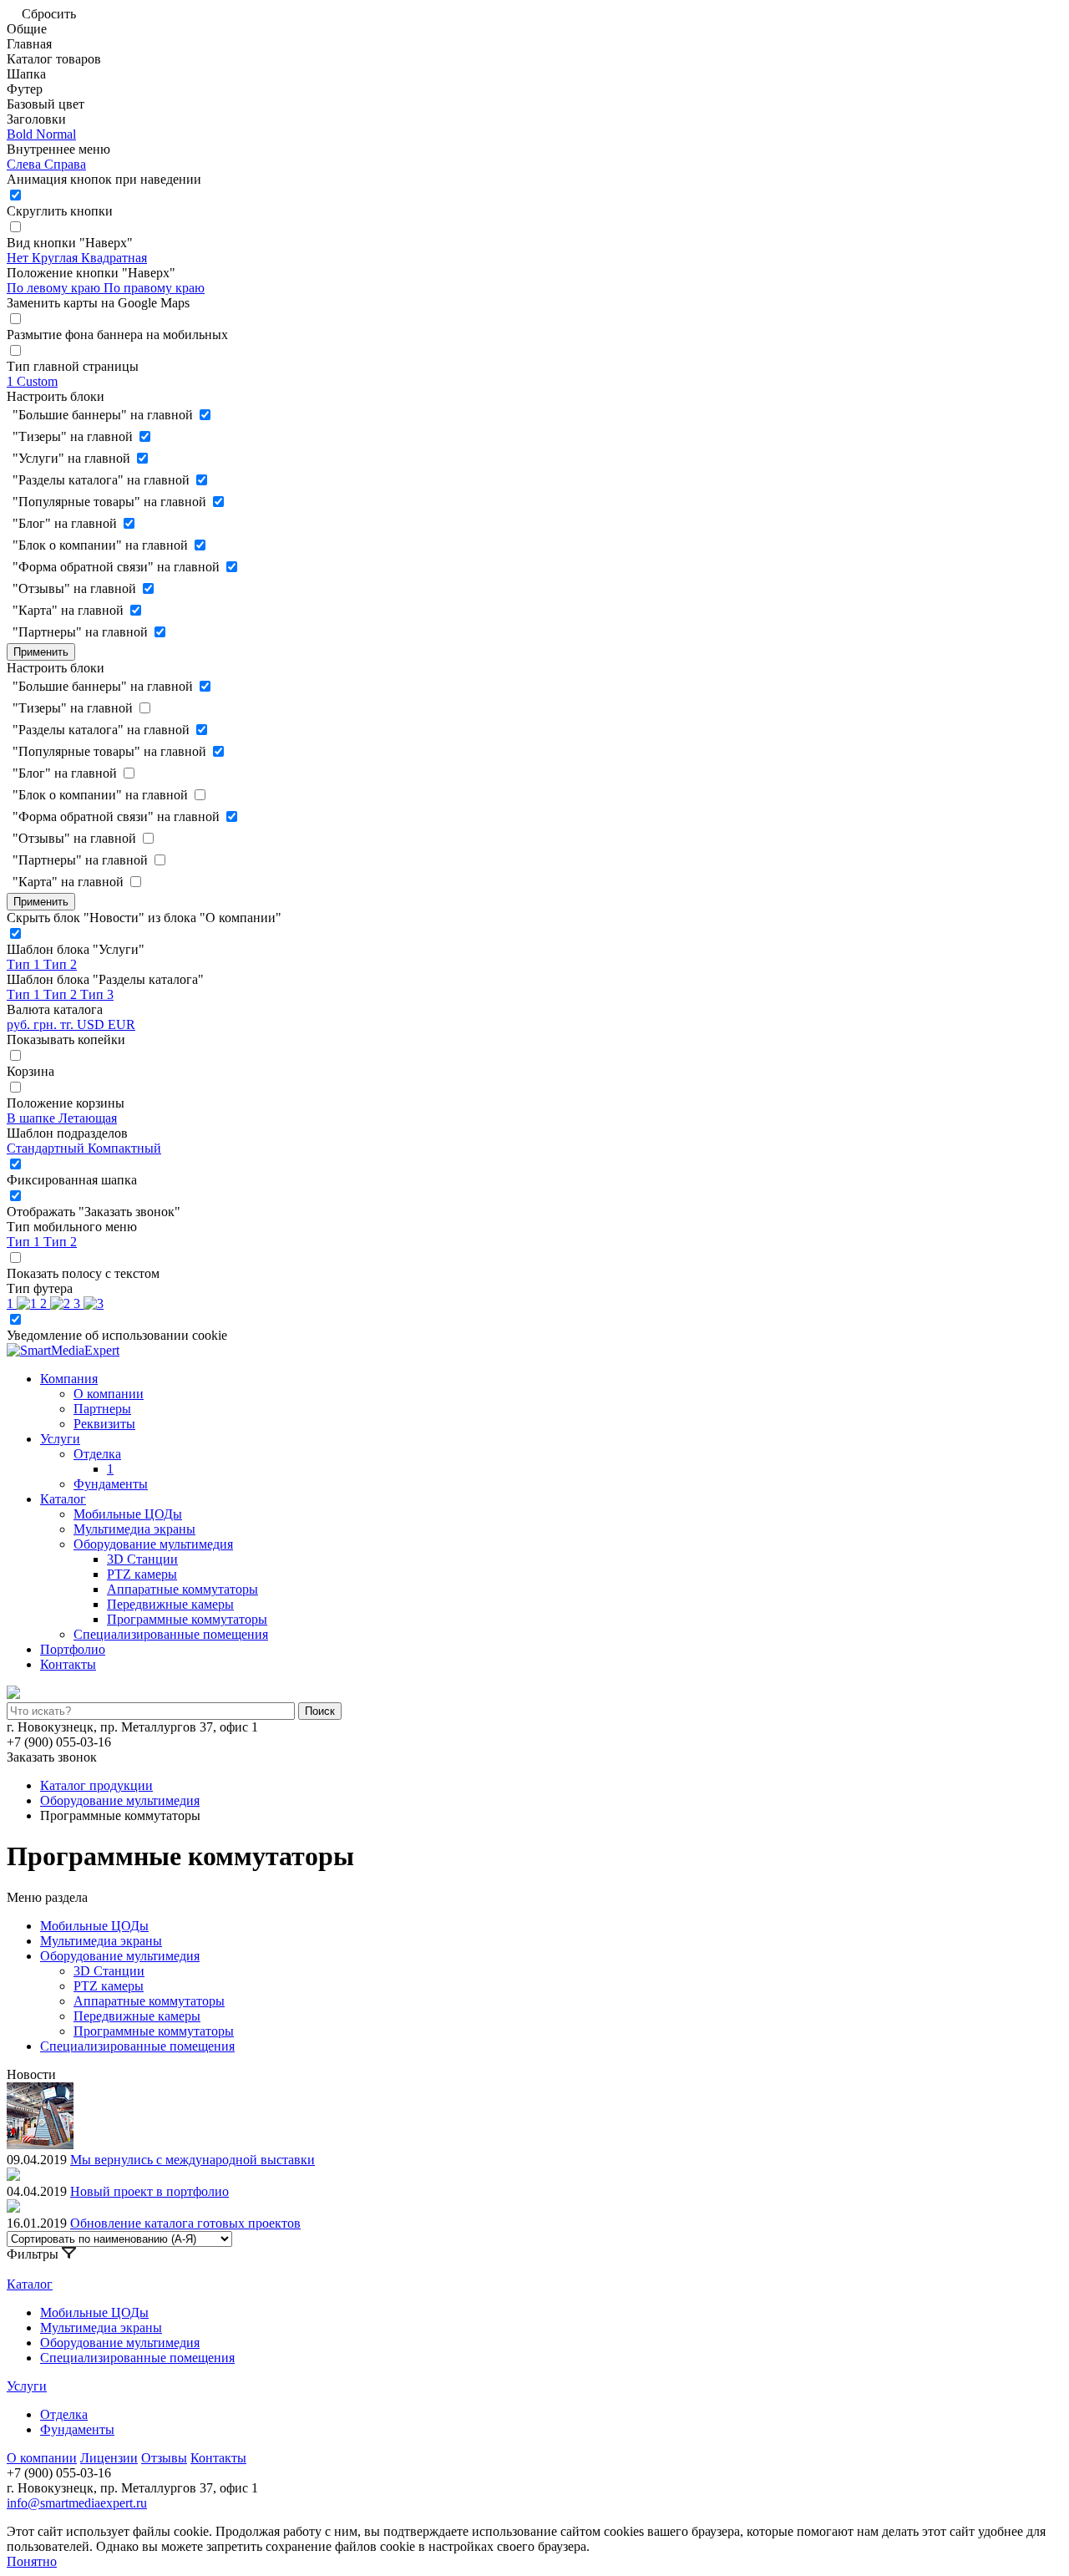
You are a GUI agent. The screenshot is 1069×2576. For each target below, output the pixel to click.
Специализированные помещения (171, 1634)
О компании (109, 1394)
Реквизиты (104, 1424)
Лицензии (109, 2458)
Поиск (320, 1711)
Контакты (68, 1664)
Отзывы (164, 2458)
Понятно (32, 2561)
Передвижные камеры (170, 1604)
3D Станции (142, 1559)
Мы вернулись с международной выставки (193, 2160)
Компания (69, 1379)
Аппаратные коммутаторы (182, 1589)
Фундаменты (111, 1484)
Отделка (97, 1454)
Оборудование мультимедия (153, 1544)
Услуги (60, 1439)
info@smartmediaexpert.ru (77, 2503)
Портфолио (73, 1649)
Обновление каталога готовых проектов (185, 2223)
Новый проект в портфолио (149, 2191)
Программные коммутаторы (187, 1619)
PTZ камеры (142, 1574)
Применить (41, 652)
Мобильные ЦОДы (128, 1514)
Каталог (63, 1499)
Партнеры (102, 1409)
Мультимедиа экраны (134, 1529)
